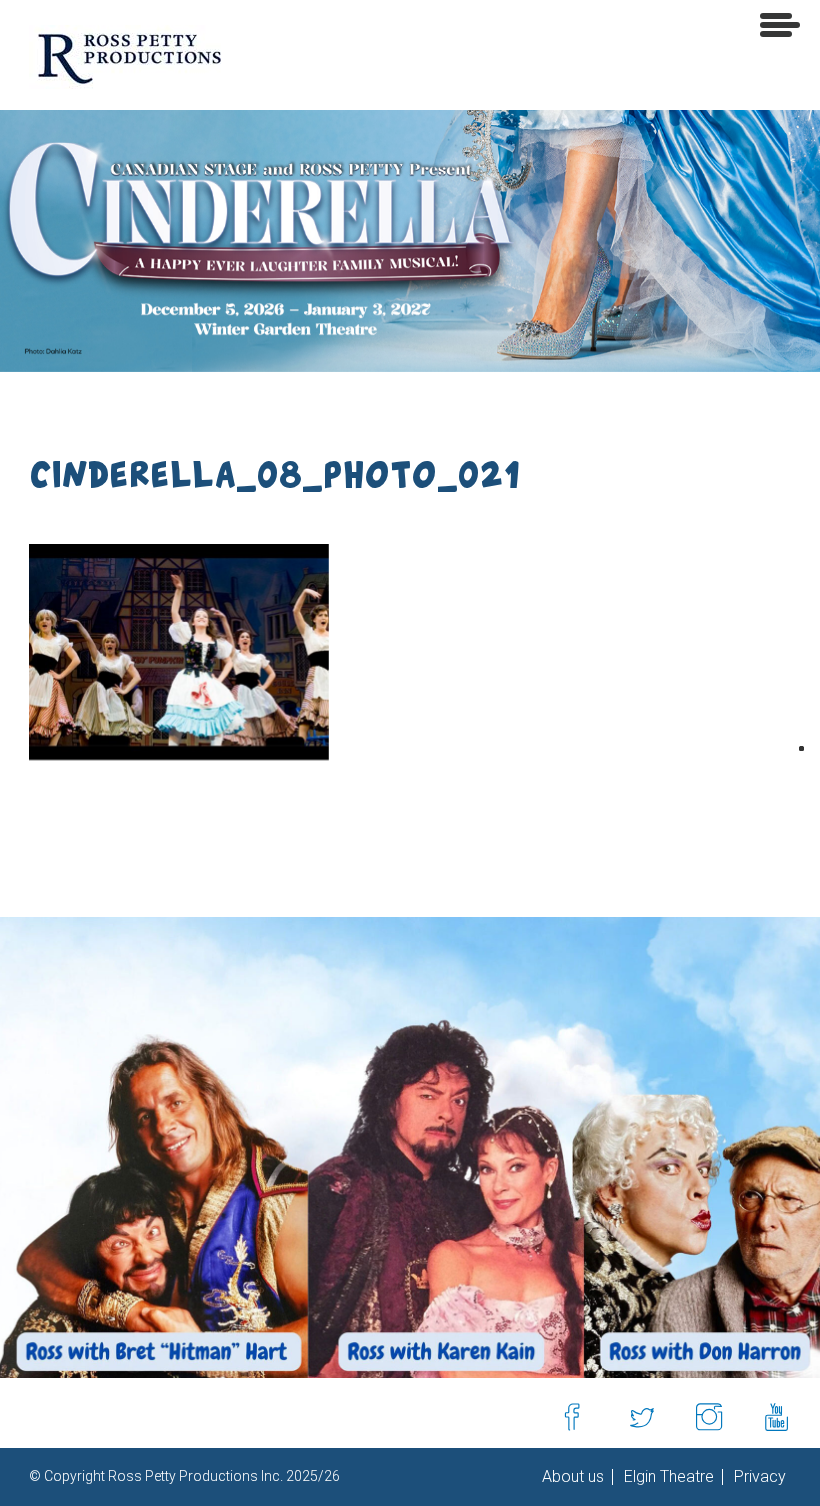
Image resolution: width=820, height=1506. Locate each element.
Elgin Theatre (667, 1477)
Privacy (758, 1477)
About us (573, 1477)
